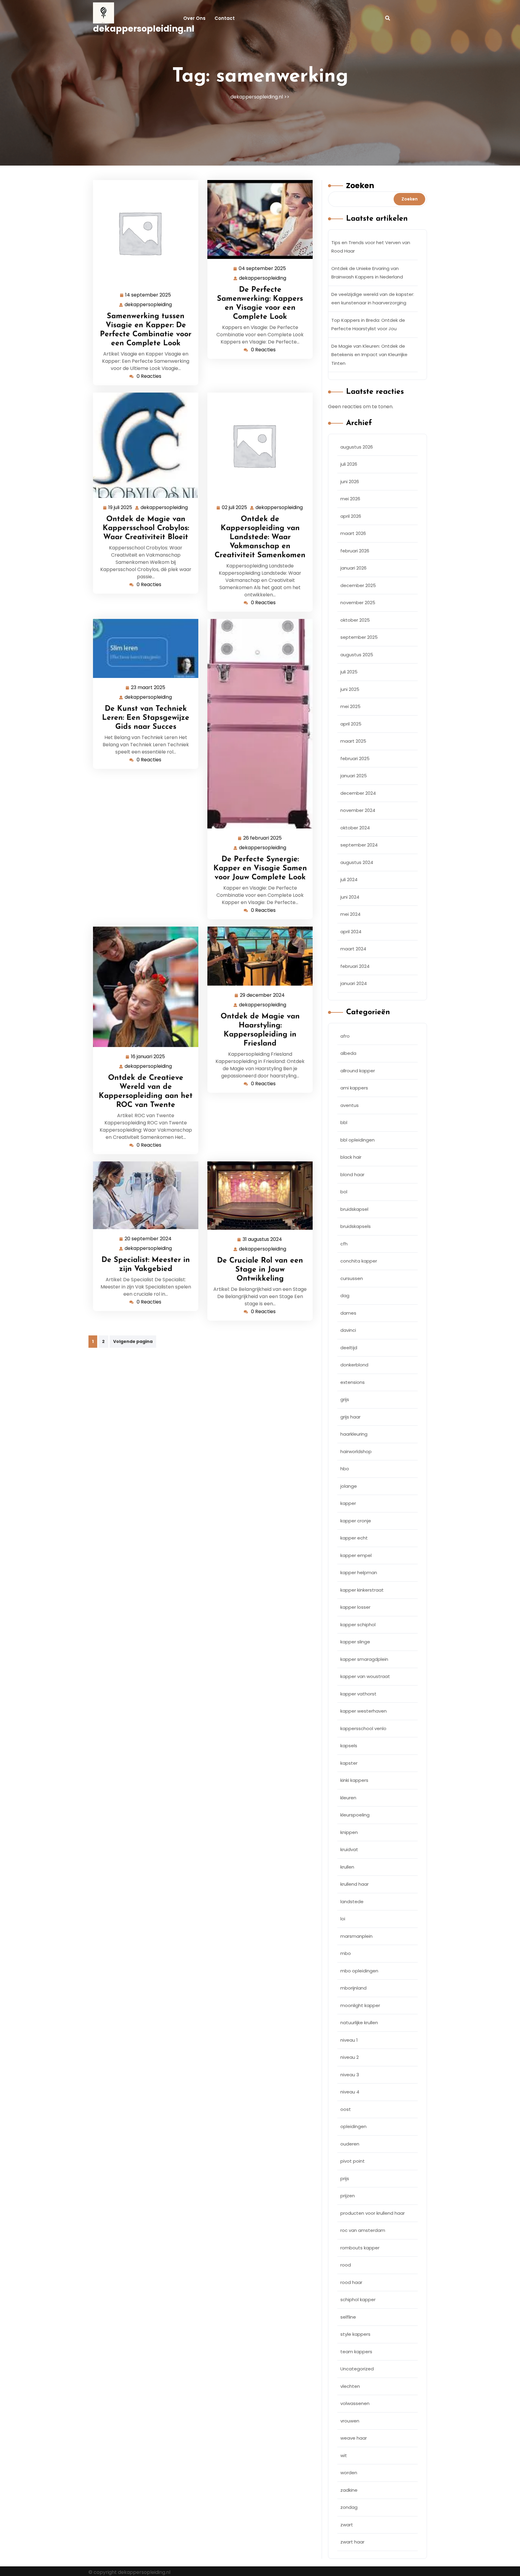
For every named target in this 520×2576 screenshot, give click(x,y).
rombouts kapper (360, 2248)
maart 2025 (353, 741)
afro (345, 1036)
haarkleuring (354, 1434)
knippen (349, 1832)
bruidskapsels (356, 1226)
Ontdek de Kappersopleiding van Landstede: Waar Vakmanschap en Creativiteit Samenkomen (260, 537)
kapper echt (354, 1538)
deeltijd (349, 1348)
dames (348, 1313)
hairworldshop (356, 1451)
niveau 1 (349, 2040)
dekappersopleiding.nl (144, 29)
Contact (225, 18)
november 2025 (358, 603)
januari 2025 (354, 776)
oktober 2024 (355, 828)
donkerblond (354, 1365)
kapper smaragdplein (364, 1659)
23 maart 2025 (148, 688)
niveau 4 (350, 2092)
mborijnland (353, 1988)
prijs (345, 2178)
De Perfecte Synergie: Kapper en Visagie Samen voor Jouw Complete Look (260, 868)
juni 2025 (350, 689)
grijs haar (350, 1417)
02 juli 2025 (235, 508)
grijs (345, 1399)
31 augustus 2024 (263, 1240)
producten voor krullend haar (373, 2213)
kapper (348, 1503)
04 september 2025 (263, 269)
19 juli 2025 (121, 508)
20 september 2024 (148, 1239)
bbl (344, 1122)
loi (343, 1919)
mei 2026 (350, 499)
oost (346, 2109)
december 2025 (358, 585)
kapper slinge (355, 1642)
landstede (352, 1902)
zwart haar (352, 2542)
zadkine (349, 2490)
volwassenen (355, 2403)
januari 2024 (354, 983)
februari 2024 (355, 966)
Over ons (194, 18)
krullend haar (354, 1884)
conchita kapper (359, 1261)
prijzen (348, 2196)
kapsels (349, 1746)
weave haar (354, 2438)
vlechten (350, 2386)
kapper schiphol (358, 1625)
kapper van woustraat (365, 1676)
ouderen (350, 2144)
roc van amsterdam (363, 2230)
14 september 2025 (148, 295)
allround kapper (358, 1071)
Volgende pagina (133, 1341)
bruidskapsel (354, 1209)
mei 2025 (350, 706)
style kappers (355, 2334)
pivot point (353, 2161)
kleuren (348, 1798)
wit (344, 2455)
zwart (347, 2525)
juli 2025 (349, 672)
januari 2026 (353, 568)
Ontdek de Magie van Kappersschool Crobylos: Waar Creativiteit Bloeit (146, 528)
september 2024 (359, 845)
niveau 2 (350, 2057)
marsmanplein (356, 1936)
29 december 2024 (263, 996)
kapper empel (356, 1555)
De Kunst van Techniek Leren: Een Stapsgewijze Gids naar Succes (146, 718)
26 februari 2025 (263, 838)
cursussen (352, 1278)
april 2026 (351, 516)
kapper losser (355, 1607)
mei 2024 (350, 914)
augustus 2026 (357, 447)
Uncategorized (357, 2369)
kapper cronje (356, 1521)
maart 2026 (353, 533)
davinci (348, 1330)
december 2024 (358, 793)
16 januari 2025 (148, 1057)
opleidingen (353, 2126)
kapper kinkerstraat (362, 1590)
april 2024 (351, 932)
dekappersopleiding (149, 305)
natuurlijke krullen (359, 2023)
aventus (350, 1105)
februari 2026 (355, 551)
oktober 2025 (355, 620)
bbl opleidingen (357, 1140)
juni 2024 (350, 897)
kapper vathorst (358, 1694)
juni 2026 (350, 482)
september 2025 (359, 637)
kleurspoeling (355, 1815)
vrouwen (350, 2421)
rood (346, 2265)
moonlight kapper (360, 2005)
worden (349, 2473)
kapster (349, 1763)
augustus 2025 (357, 655)
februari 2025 (355, 758)
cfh (344, 1244)
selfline (348, 2317)
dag (345, 1296)
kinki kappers (354, 1780)
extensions (353, 1382)
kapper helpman (359, 1572)
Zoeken (360, 186)
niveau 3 (350, 2075)
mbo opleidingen (359, 1971)
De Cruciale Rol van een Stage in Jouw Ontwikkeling (260, 1270)
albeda (348, 1053)
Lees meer (143, 233)
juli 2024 (349, 879)
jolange (349, 1486)
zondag (349, 2507)
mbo (346, 1953)
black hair (351, 1157)
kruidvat (349, 1849)
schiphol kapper (358, 2299)
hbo (345, 1469)
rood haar (351, 2282)
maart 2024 (353, 949)
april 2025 (351, 724)
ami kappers (354, 1088)
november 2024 (358, 810)
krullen (347, 1867)
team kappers (356, 2352)
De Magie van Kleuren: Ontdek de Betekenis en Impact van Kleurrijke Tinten (369, 355)
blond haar (352, 1175)
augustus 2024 (357, 862)
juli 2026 (349, 464)
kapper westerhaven (364, 1711)
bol (344, 1192)
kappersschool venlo (363, 1728)
